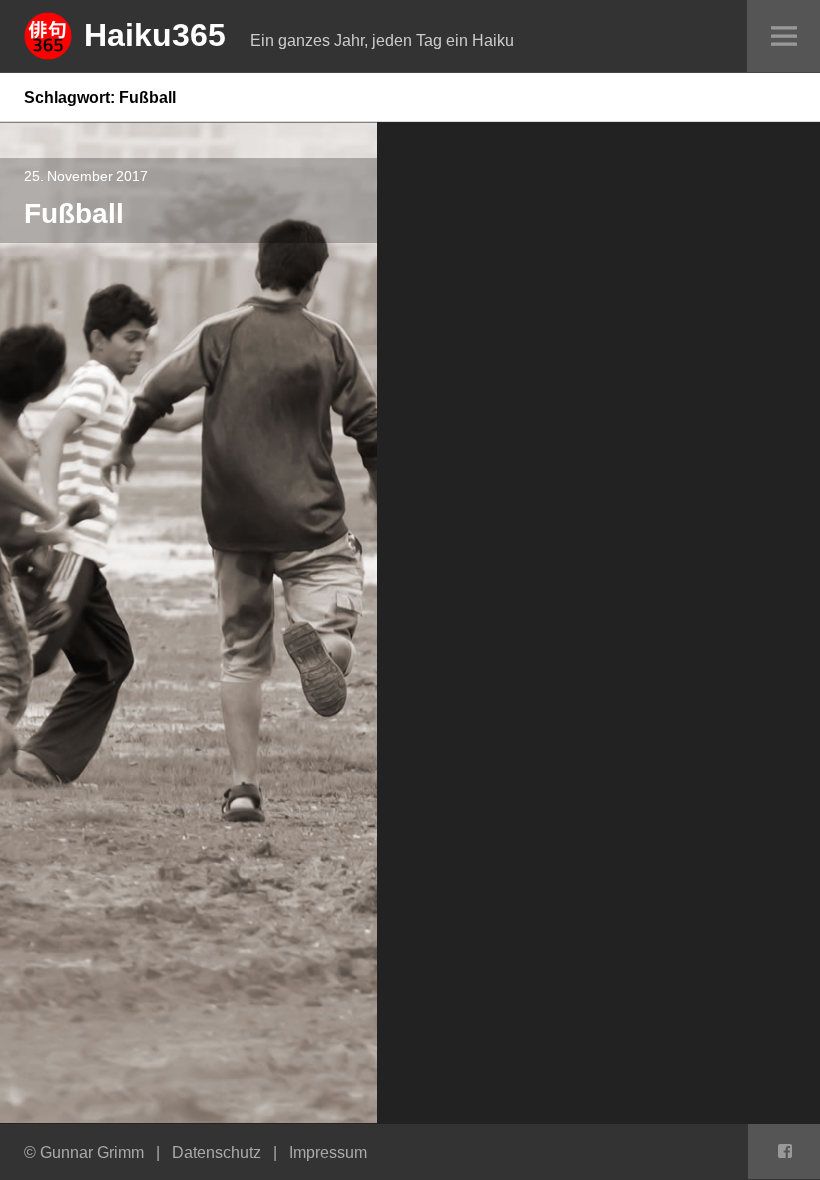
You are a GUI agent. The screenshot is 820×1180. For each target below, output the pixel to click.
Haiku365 (155, 34)
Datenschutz (216, 1152)
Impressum (328, 1152)
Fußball (74, 212)
